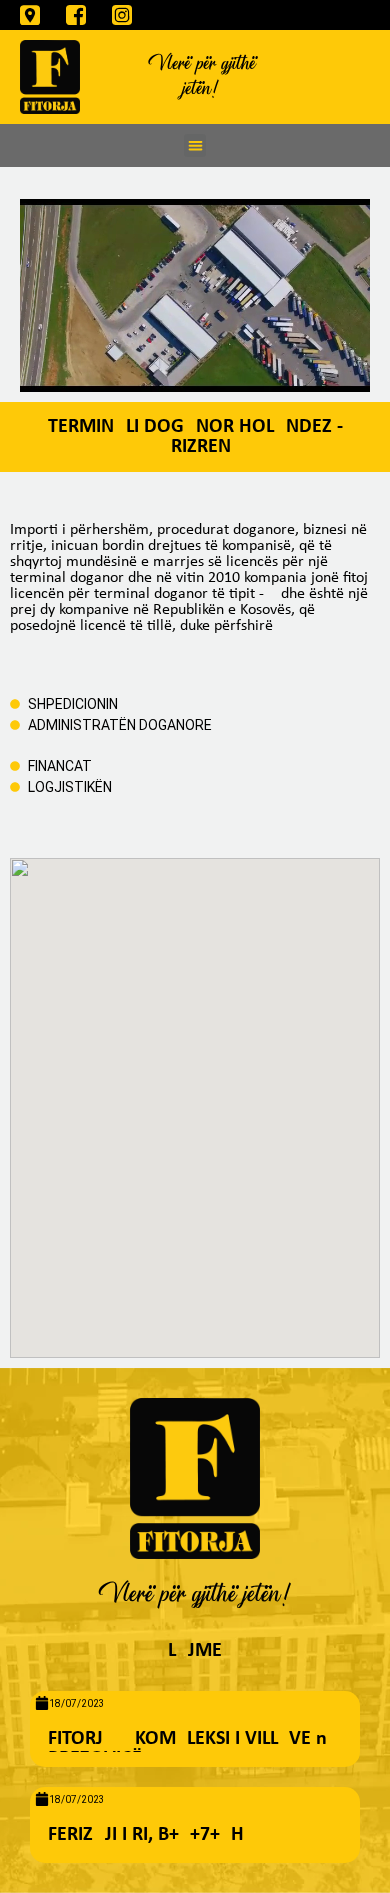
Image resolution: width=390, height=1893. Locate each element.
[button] (195, 145)
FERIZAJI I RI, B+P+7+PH (146, 1835)
